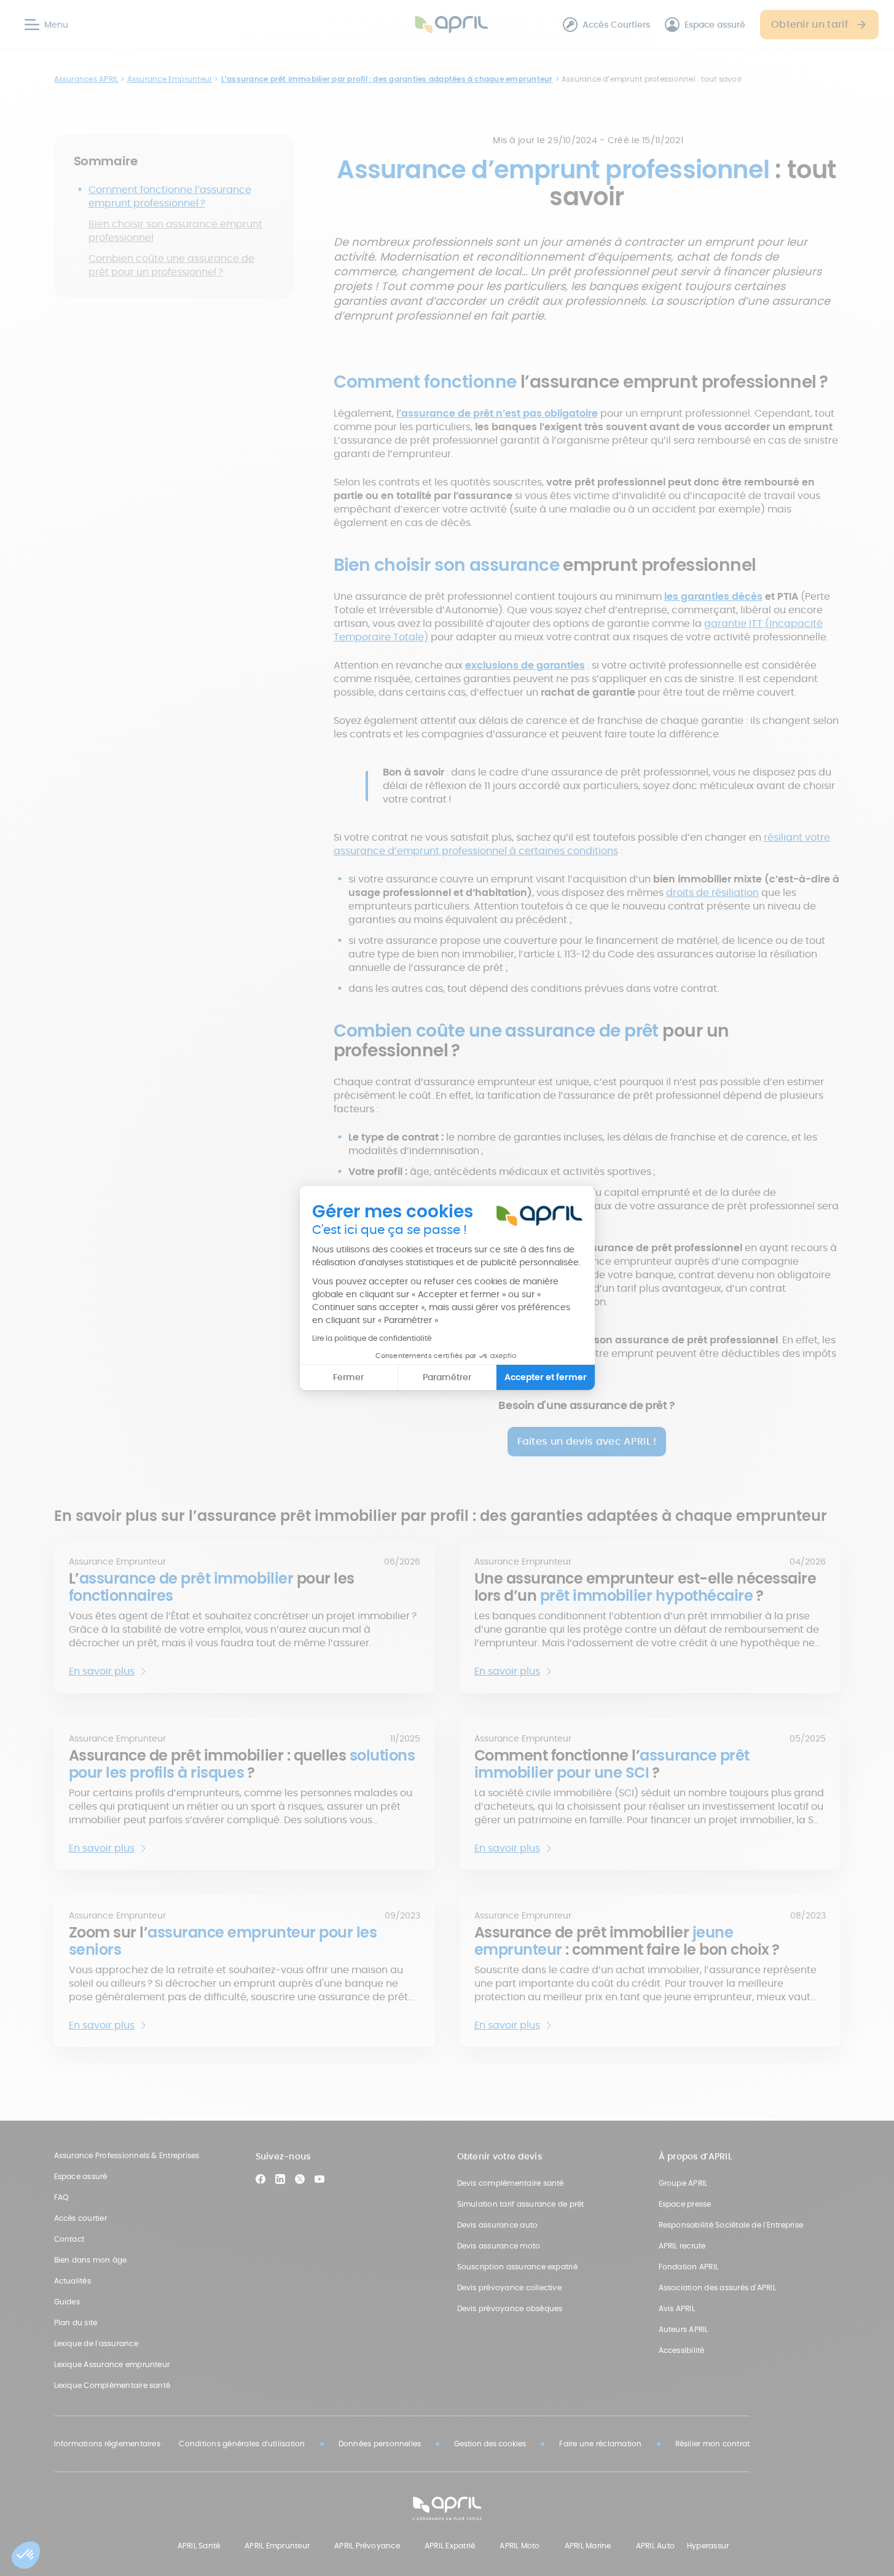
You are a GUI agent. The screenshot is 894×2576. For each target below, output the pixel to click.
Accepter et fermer (546, 1377)
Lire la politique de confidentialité (372, 1338)
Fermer (348, 1377)
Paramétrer (447, 1377)
